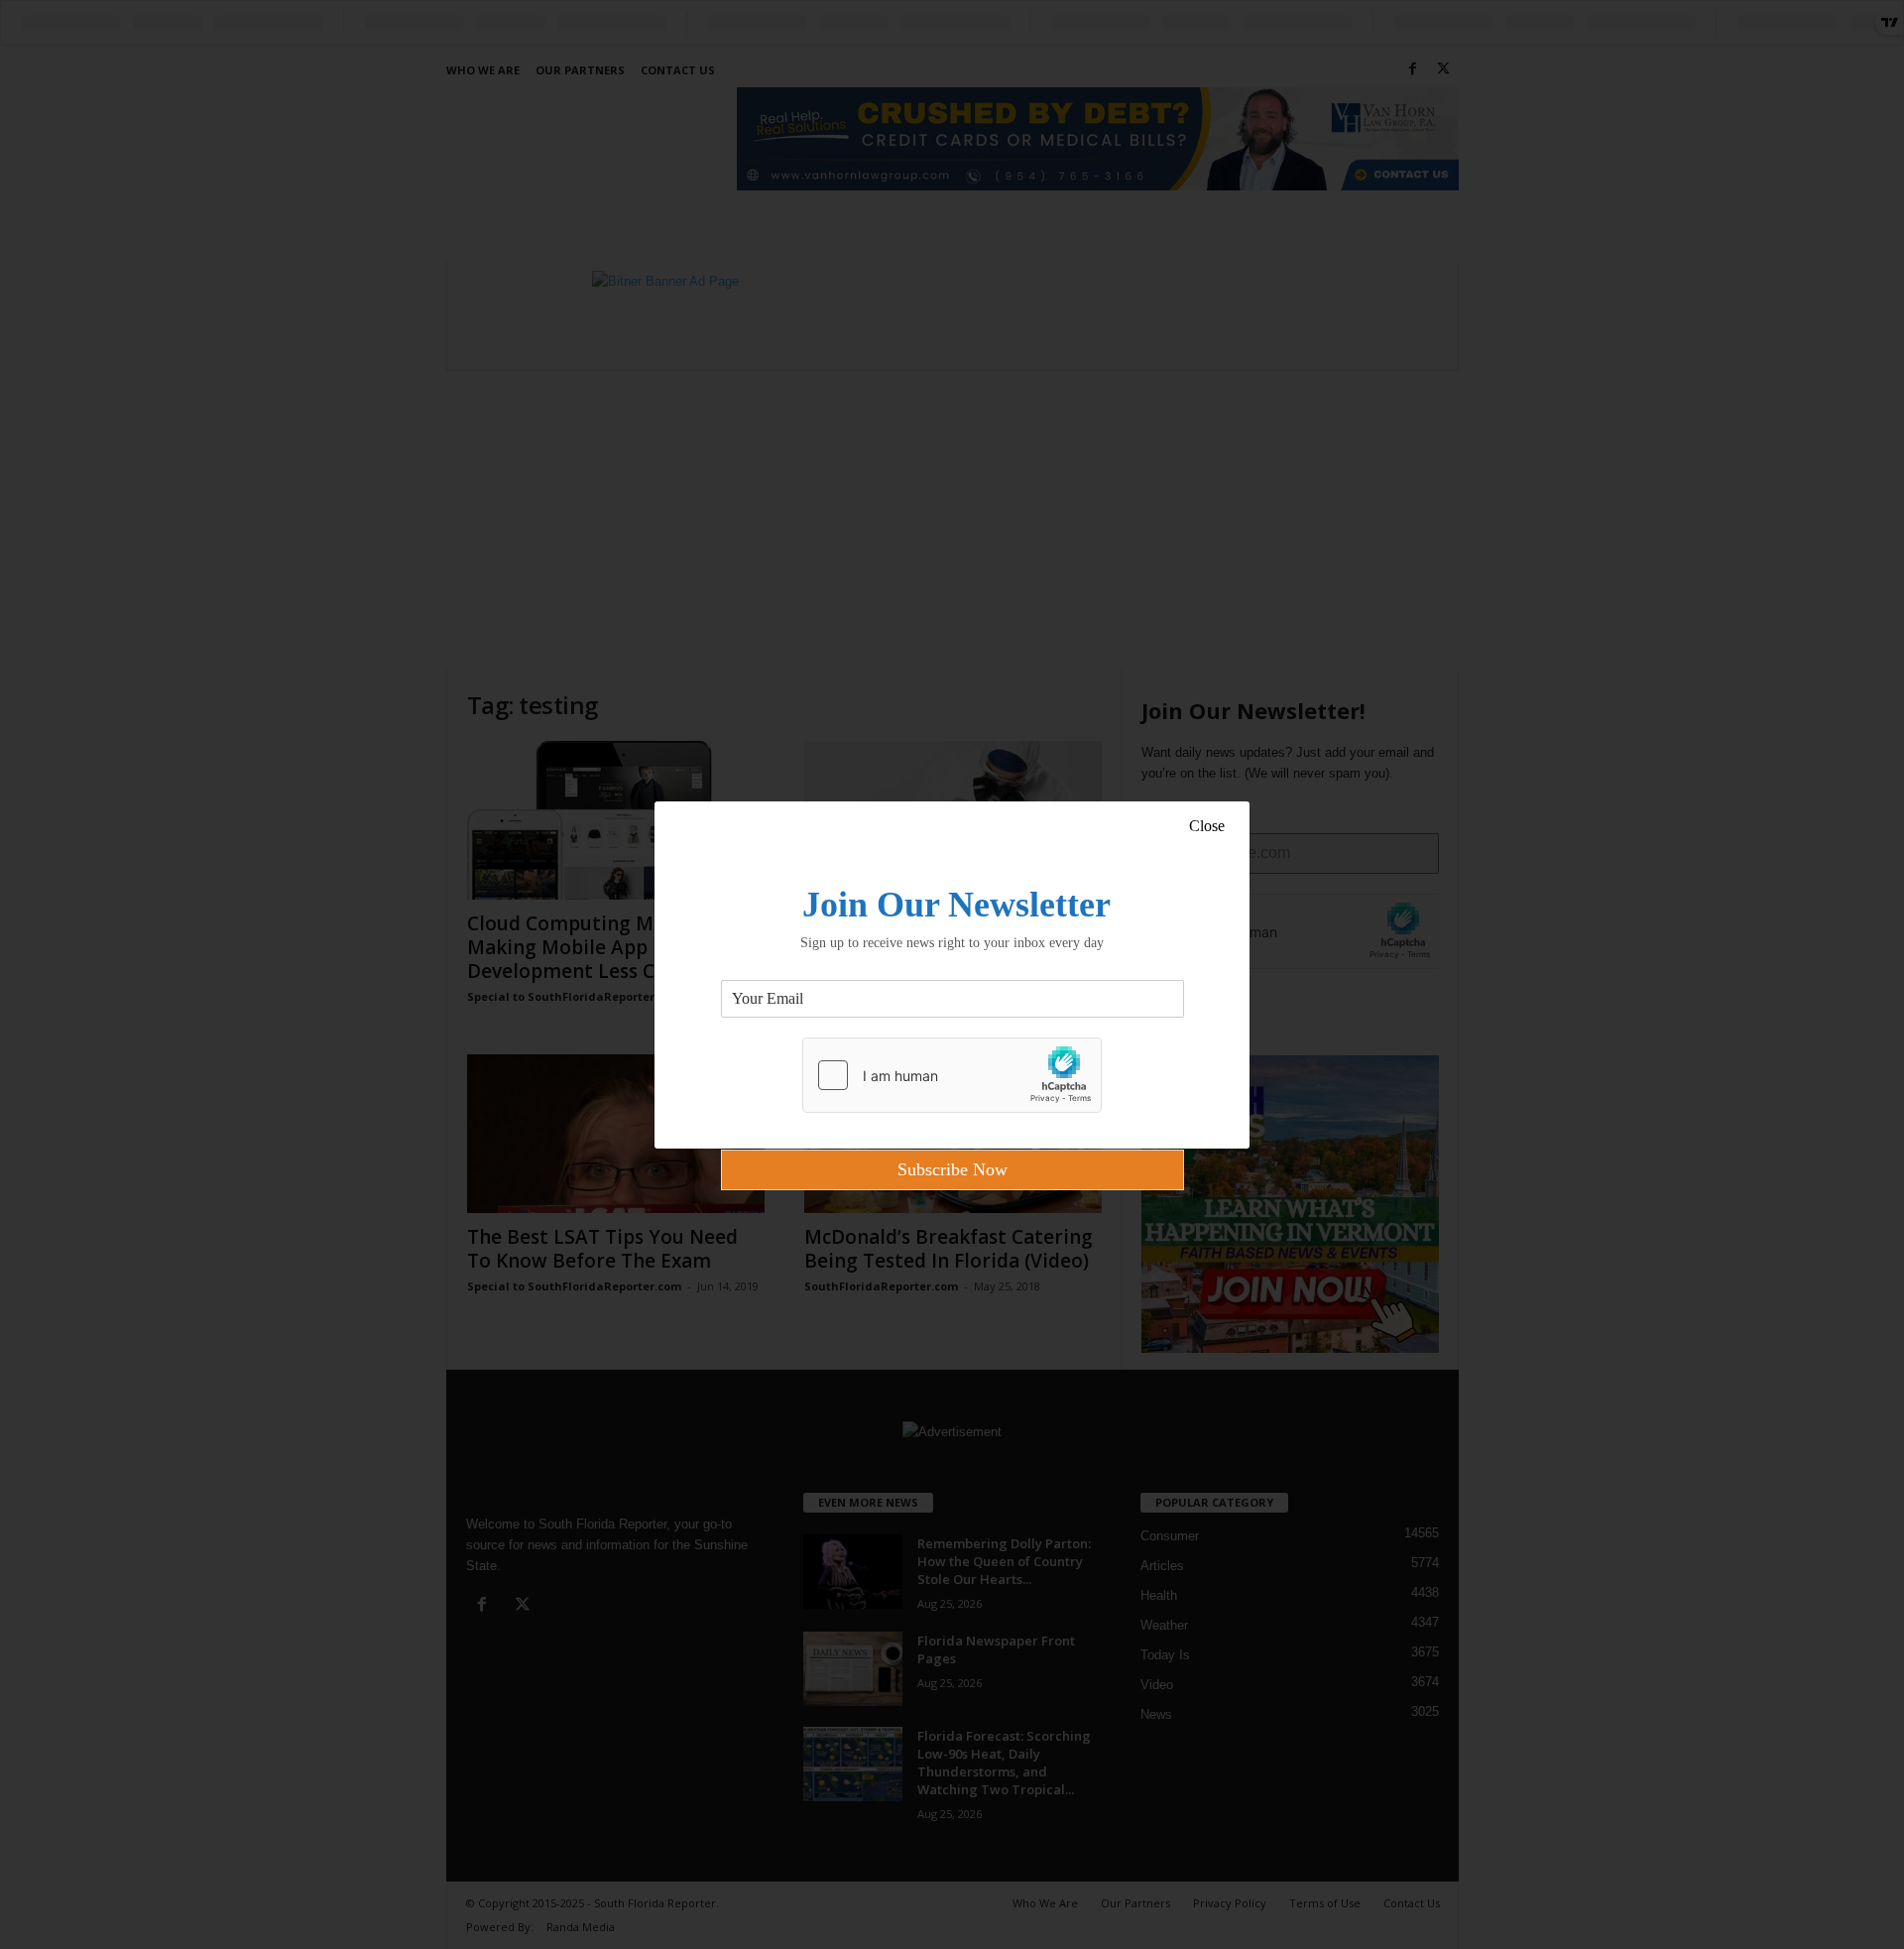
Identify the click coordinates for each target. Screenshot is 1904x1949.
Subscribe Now (952, 1169)
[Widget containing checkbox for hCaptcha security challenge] (952, 1075)
